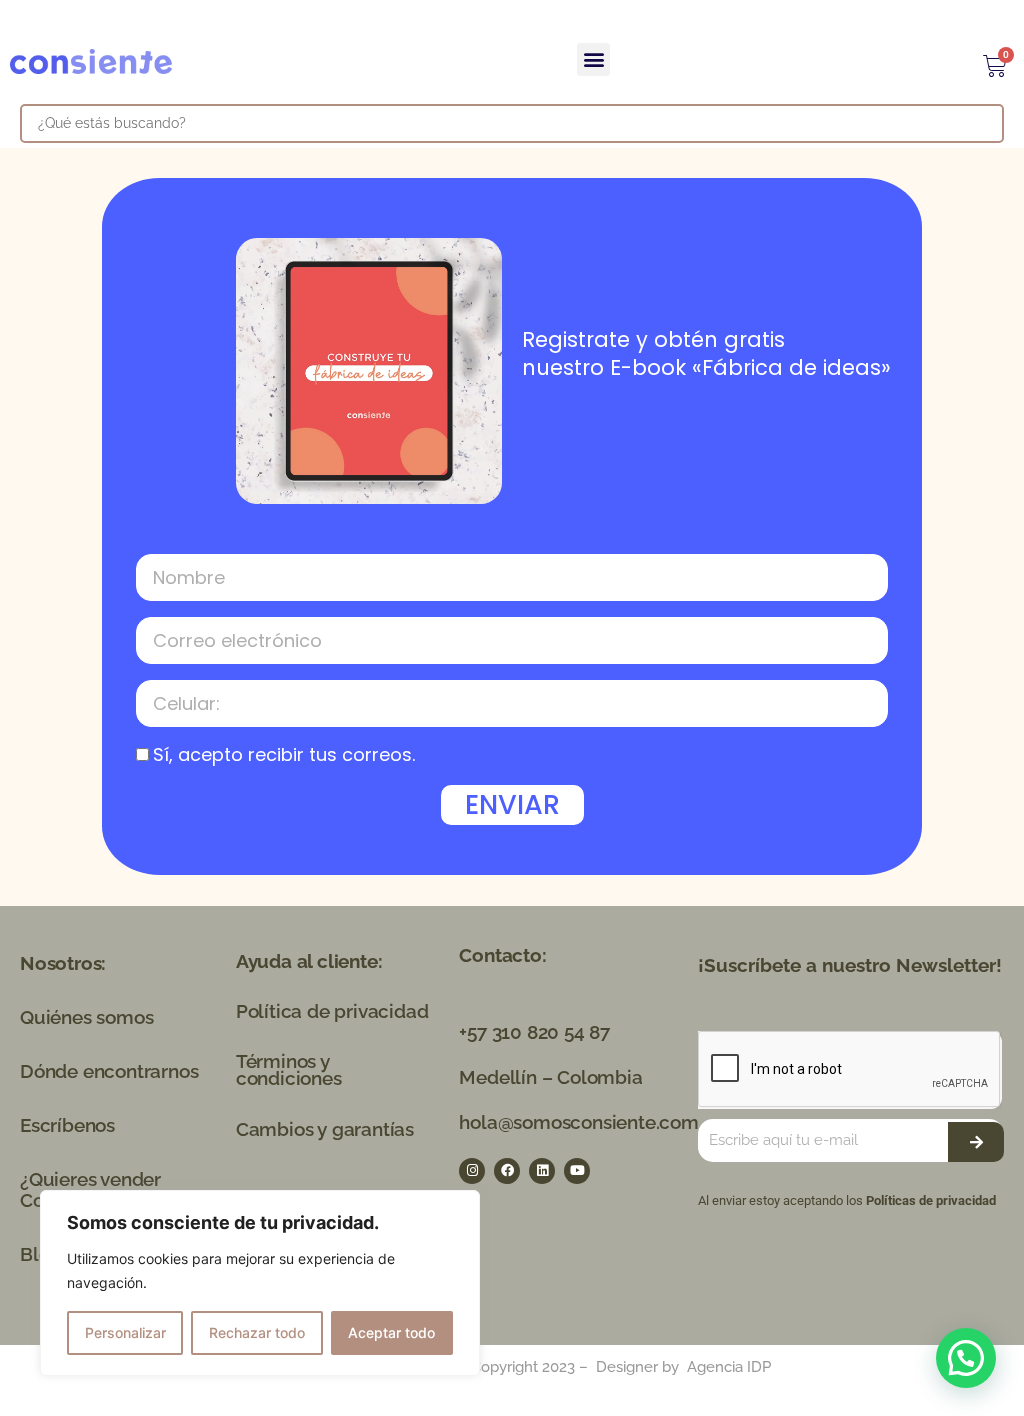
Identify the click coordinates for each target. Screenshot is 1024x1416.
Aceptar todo (391, 1332)
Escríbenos (67, 1125)
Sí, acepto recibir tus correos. (284, 754)
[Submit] (976, 1142)
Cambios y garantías (325, 1129)
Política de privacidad (332, 1011)
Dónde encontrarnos (109, 1071)
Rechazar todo (257, 1332)
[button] (593, 59)
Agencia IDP (729, 1367)
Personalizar (125, 1332)
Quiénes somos (86, 1017)
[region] (260, 1283)
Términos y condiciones (289, 1069)
